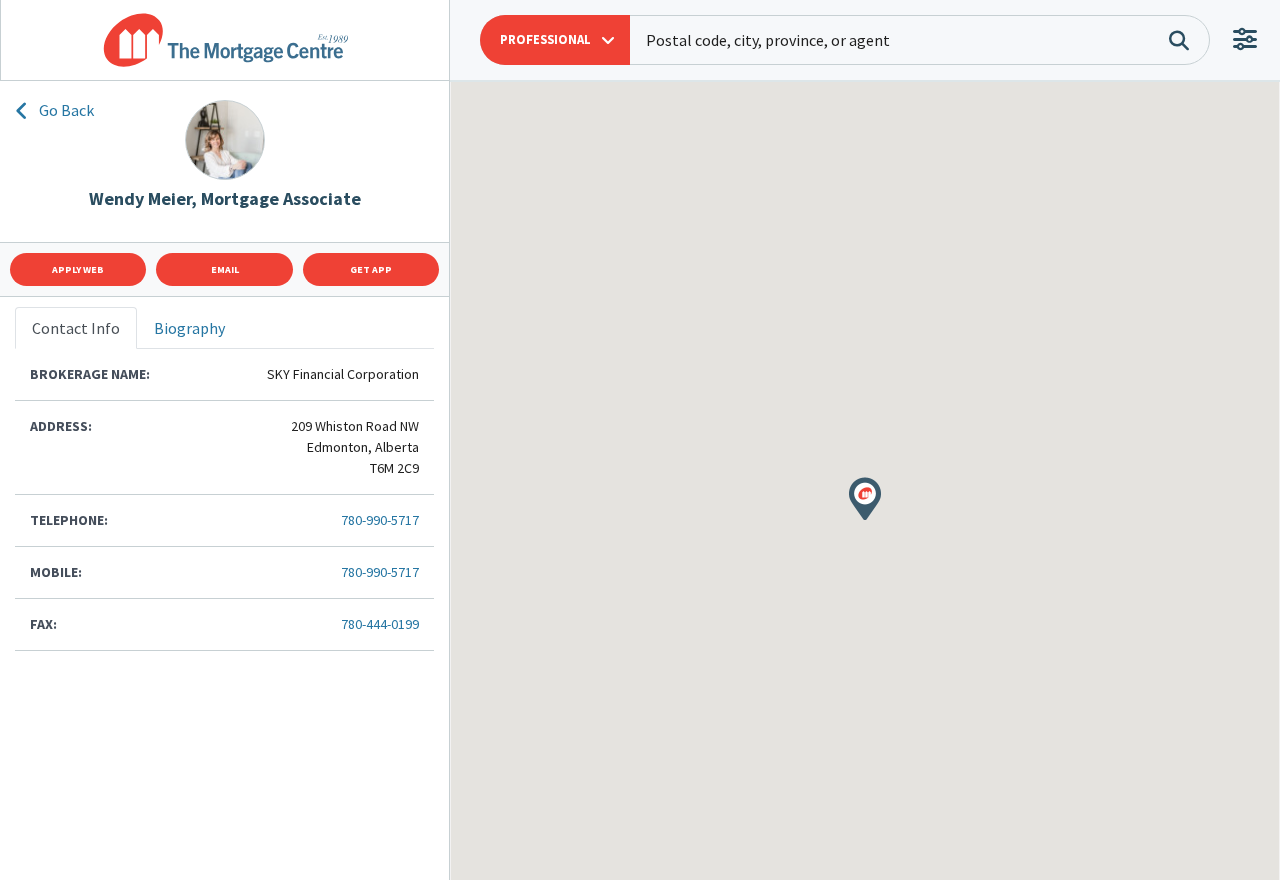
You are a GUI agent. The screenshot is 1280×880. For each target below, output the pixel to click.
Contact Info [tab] (76, 328)
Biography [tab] (189, 328)
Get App (371, 269)
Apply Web (78, 269)
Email (225, 269)
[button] (555, 40)
